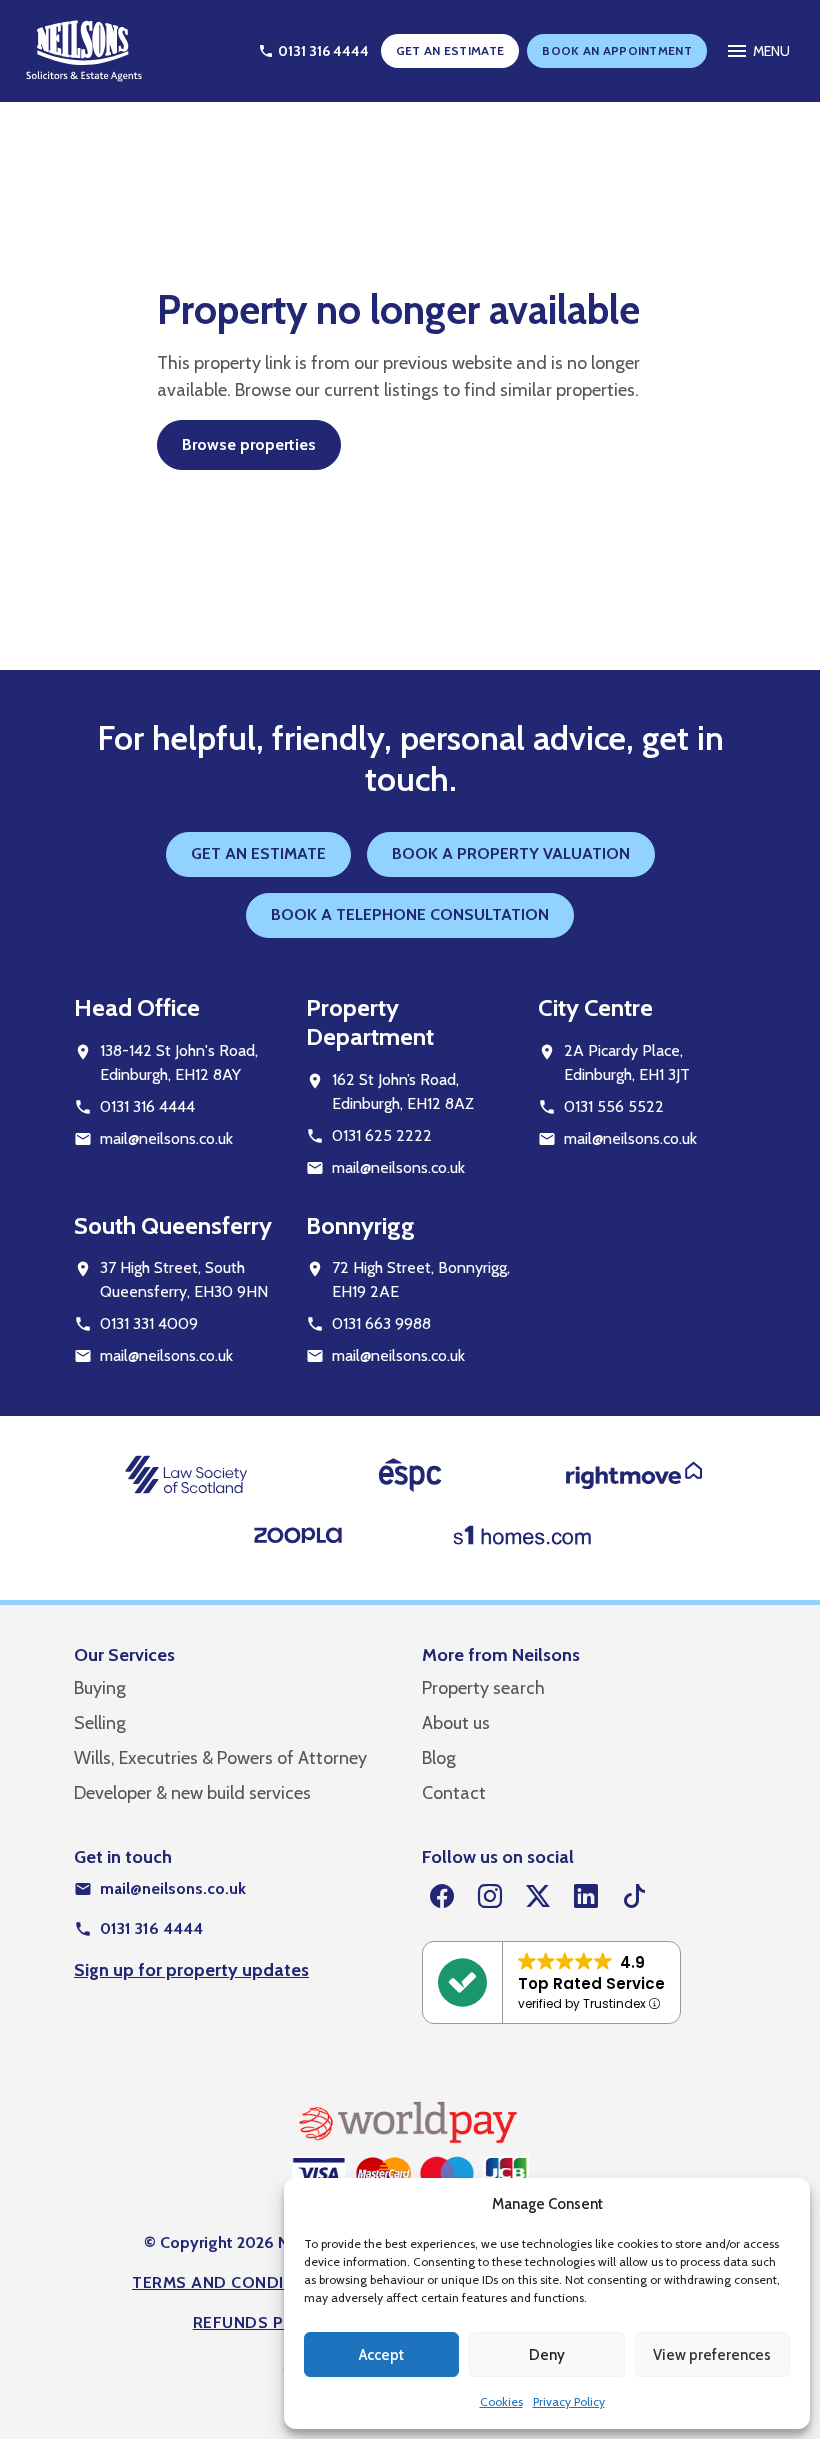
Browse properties (249, 444)
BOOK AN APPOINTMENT (617, 50)
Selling (100, 1723)
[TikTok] (634, 1897)
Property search (483, 1688)
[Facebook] (442, 1897)
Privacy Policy (569, 2401)
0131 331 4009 (149, 1323)
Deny (547, 2355)
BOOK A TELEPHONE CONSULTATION (410, 914)
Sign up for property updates (191, 1970)
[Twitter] (538, 1897)
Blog (439, 1758)
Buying (100, 1688)
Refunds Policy (262, 2322)
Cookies (501, 2401)
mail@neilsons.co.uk (166, 1138)
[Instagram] (490, 1897)
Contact (454, 1793)
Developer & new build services (192, 1793)
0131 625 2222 (382, 1135)
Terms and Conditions (233, 2282)
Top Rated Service (591, 1983)
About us (456, 1723)
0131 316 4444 (147, 1106)
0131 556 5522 (614, 1106)
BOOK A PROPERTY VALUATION (511, 853)
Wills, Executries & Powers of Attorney (220, 1758)
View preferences (712, 2355)
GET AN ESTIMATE (450, 50)
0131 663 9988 (381, 1323)
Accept (381, 2355)
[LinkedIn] (586, 1897)
